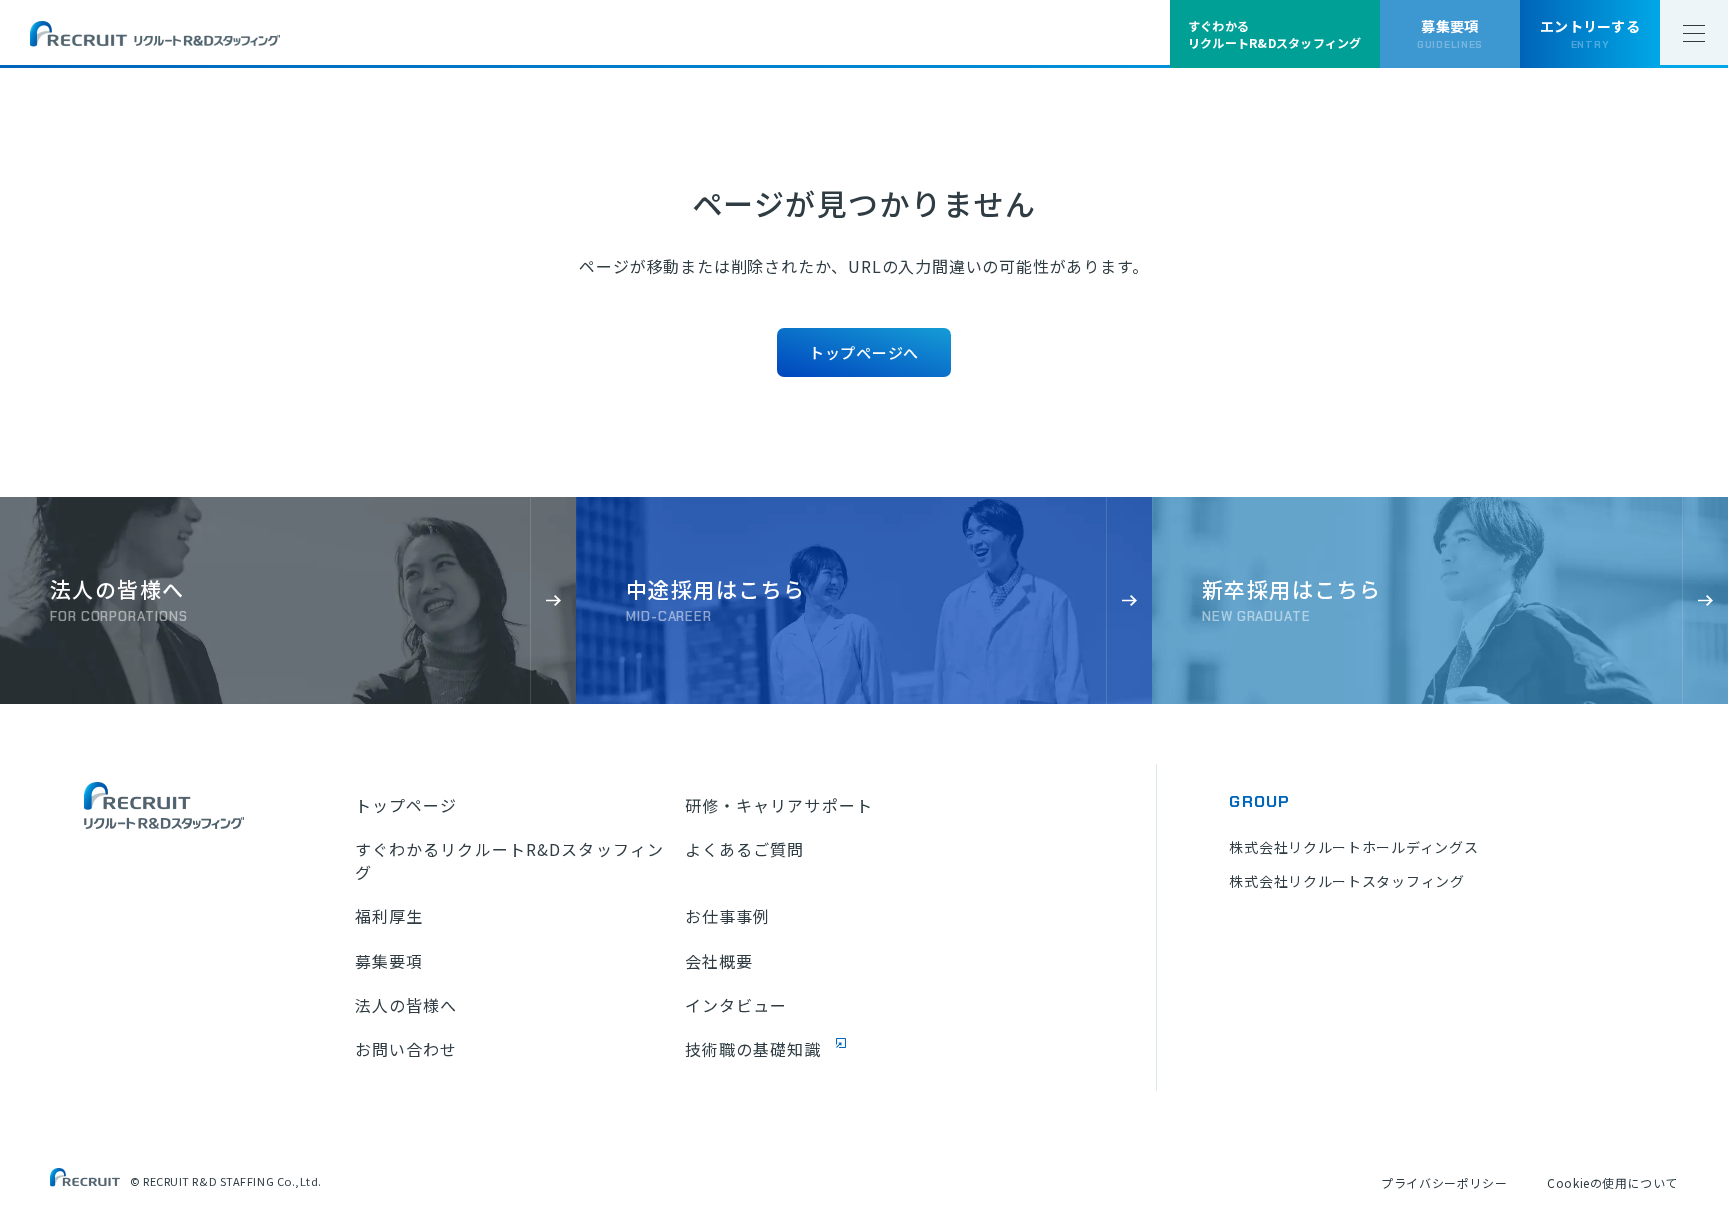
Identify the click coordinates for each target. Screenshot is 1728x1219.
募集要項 (389, 961)
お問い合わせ (406, 1049)
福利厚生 (389, 916)
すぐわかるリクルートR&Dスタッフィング (509, 860)
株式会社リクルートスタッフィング (1346, 881)
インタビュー (736, 1005)
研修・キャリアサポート (779, 805)
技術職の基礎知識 (753, 1049)
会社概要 (719, 961)
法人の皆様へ (406, 1005)
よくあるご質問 (745, 849)
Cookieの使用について (1612, 1182)
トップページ (406, 805)
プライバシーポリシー (1444, 1182)
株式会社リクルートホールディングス (1353, 847)
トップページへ (864, 352)
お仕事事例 (728, 916)
